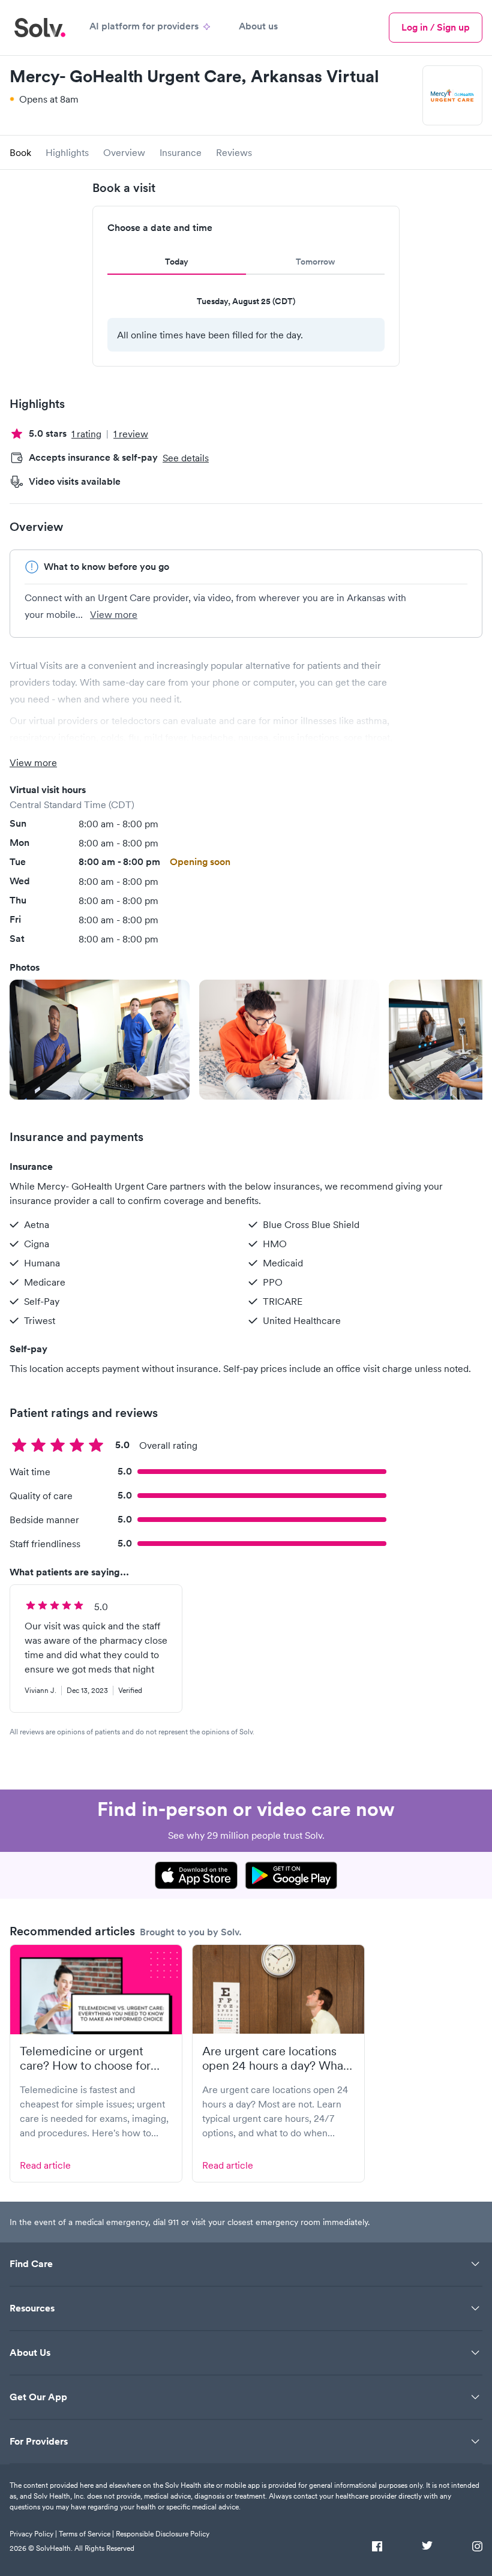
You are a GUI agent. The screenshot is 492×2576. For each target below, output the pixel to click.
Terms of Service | (86, 2534)
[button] (100, 1040)
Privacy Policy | (33, 2534)
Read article (45, 2165)
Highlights (67, 152)
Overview (124, 152)
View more (114, 614)
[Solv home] (40, 28)
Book (20, 152)
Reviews (234, 152)
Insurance (181, 152)
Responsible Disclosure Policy (163, 2534)
